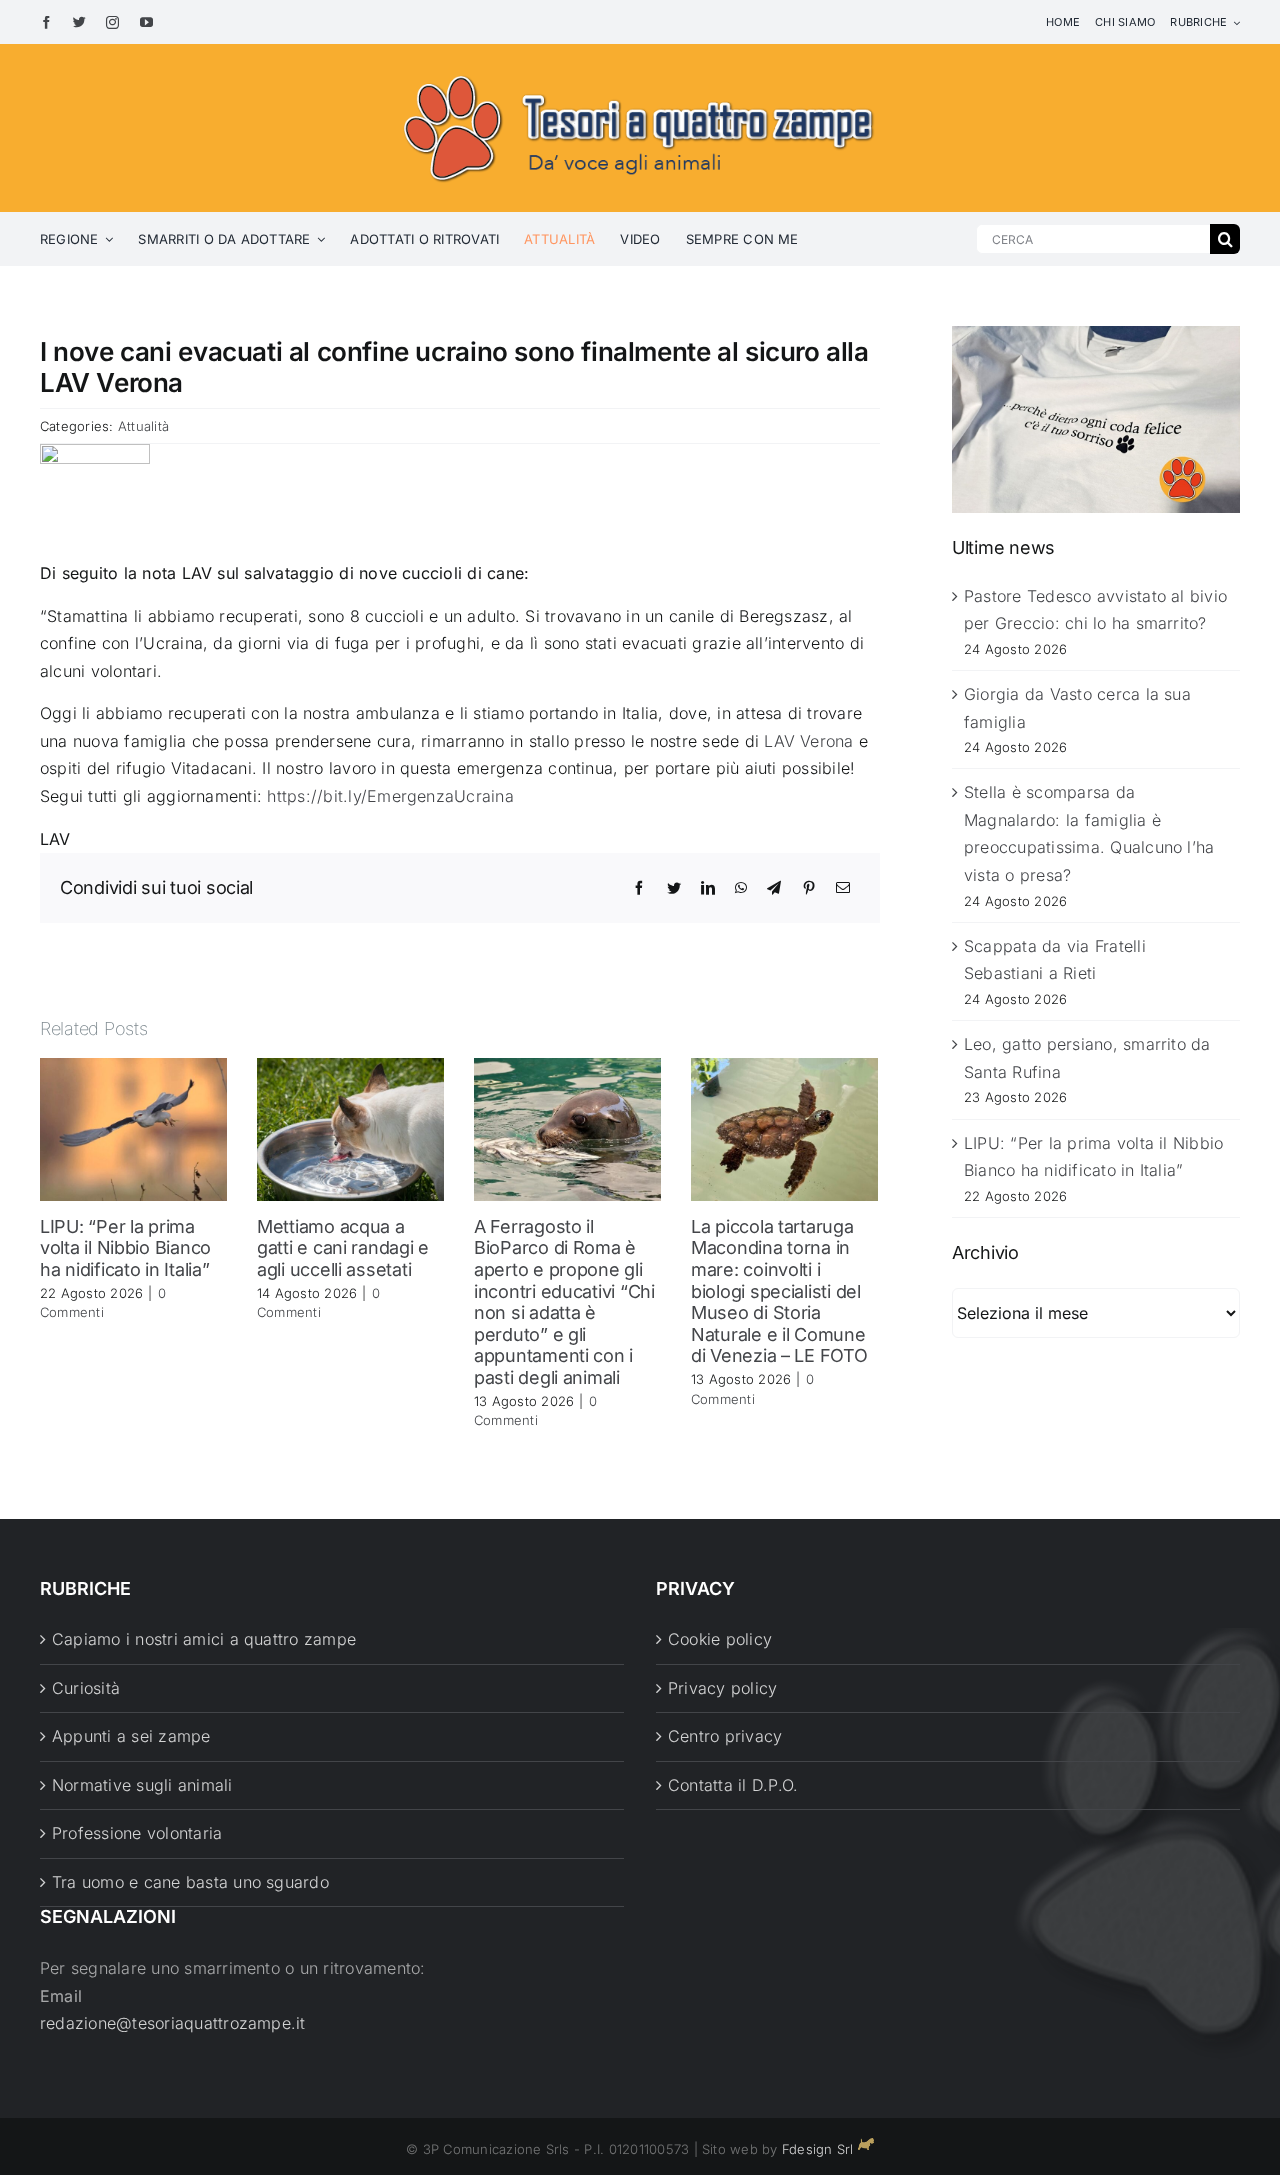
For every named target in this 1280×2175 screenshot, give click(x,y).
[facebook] (46, 22)
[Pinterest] (809, 888)
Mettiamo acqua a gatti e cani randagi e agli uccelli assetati (343, 1248)
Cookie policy (720, 1639)
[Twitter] (674, 888)
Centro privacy (725, 1736)
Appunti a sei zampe (131, 1736)
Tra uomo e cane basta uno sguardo (190, 1882)
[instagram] (112, 22)
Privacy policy (722, 1688)
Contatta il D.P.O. (733, 1785)
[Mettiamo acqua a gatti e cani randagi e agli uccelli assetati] (350, 1128)
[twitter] (79, 22)
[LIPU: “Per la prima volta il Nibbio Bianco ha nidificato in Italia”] (133, 1128)
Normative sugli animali (142, 1785)
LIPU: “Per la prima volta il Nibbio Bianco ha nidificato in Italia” (125, 1248)
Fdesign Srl (818, 2149)
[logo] (640, 72)
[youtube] (146, 22)
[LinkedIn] (708, 888)
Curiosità (86, 1688)
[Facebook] (639, 888)
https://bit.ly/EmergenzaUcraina (390, 796)
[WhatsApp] (741, 888)
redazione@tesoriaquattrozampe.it (173, 2023)
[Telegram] (774, 888)
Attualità (143, 426)
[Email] (843, 888)
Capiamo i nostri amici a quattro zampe (204, 1639)
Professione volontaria (137, 1833)
